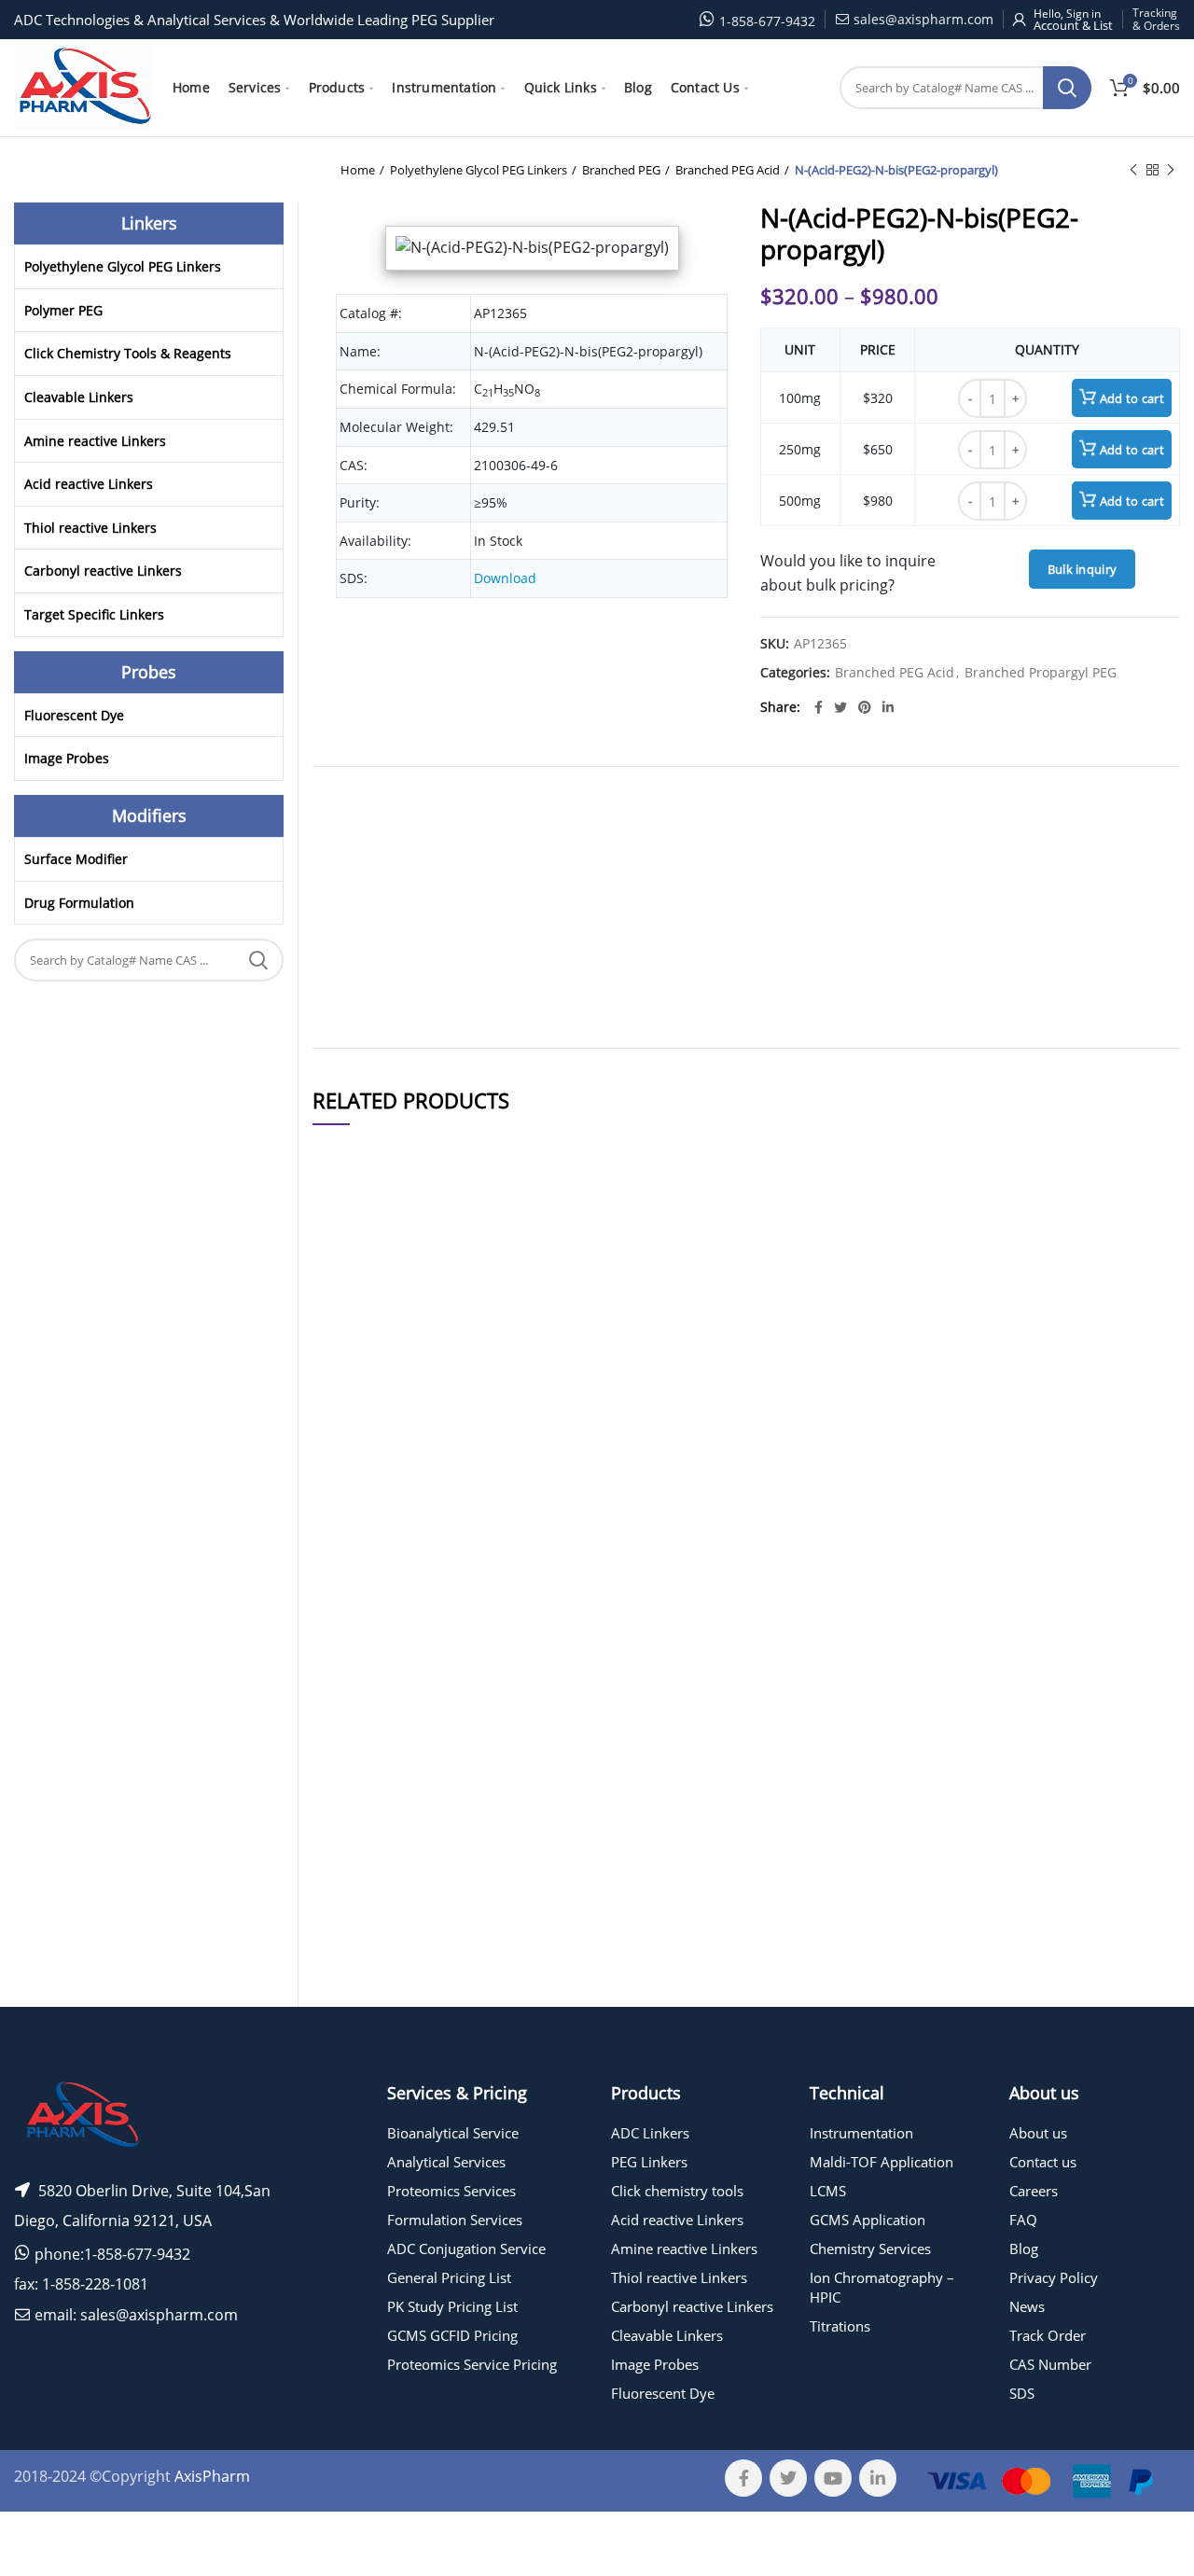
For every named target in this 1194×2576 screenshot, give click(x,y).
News (1027, 2306)
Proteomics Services (451, 2191)
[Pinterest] (865, 707)
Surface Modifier (76, 859)
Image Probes (67, 758)
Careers (1034, 2191)
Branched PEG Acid (728, 170)
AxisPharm (212, 2476)
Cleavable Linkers (79, 397)
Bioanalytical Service (453, 2133)
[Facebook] (819, 707)
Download (505, 578)
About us (1038, 2133)
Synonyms (761, 805)
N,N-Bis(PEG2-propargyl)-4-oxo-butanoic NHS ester (494, 1974)
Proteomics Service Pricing (472, 2364)
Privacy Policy (1054, 2277)
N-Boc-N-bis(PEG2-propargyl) (494, 1862)
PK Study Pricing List (452, 2306)
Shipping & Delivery (687, 805)
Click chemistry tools (677, 2191)
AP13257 (350, 1736)
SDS (1022, 2393)
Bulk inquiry (1083, 569)
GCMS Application (868, 2220)
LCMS (828, 2191)
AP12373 (350, 1556)
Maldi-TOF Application (882, 2162)
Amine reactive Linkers (95, 441)
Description (820, 805)
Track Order (1048, 2335)
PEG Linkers (649, 2162)
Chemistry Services (870, 2249)
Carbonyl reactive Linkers (103, 571)
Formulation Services (455, 2220)
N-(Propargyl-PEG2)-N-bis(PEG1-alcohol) (494, 1352)
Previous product (1133, 170)
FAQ (1023, 2220)
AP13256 (350, 1793)
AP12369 (350, 1862)
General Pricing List (449, 2277)
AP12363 (350, 1352)
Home (358, 170)
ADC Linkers (650, 2133)
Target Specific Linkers (94, 614)
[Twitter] (840, 707)
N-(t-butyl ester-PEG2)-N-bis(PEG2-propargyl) (494, 1556)
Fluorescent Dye (74, 715)
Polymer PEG (63, 310)
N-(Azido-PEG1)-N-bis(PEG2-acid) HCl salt (494, 1793)
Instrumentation (861, 2133)
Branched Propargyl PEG (1041, 673)
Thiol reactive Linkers (90, 528)
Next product (1171, 170)
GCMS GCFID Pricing (452, 2335)
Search (1067, 88)
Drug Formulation (79, 903)
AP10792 (350, 1974)
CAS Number (1050, 2364)
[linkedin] (888, 707)
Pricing (1127, 1353)
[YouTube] (833, 2478)
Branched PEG (621, 170)
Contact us (1043, 2162)
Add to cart (1132, 398)
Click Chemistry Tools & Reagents (128, 353)
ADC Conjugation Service (466, 2249)
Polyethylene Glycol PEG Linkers (479, 170)
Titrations (840, 2326)
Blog (1024, 2249)
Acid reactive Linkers (89, 484)
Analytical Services (446, 2162)
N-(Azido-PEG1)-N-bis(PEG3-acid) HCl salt (494, 1737)
